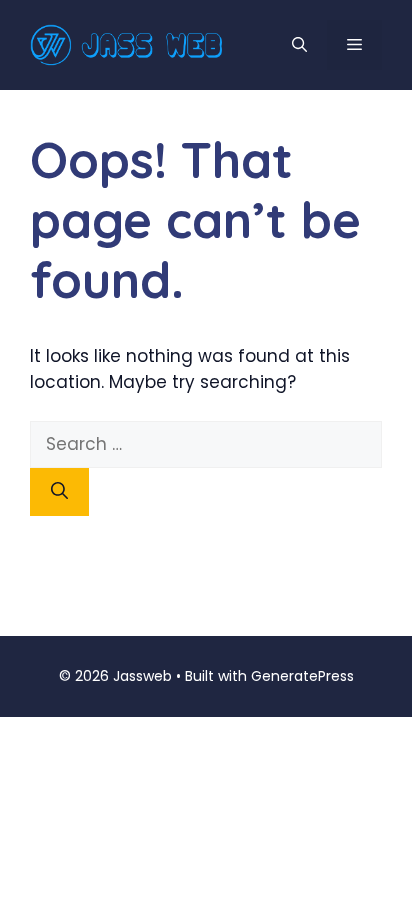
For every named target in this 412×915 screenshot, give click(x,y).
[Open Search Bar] (299, 45)
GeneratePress (302, 676)
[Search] (59, 492)
